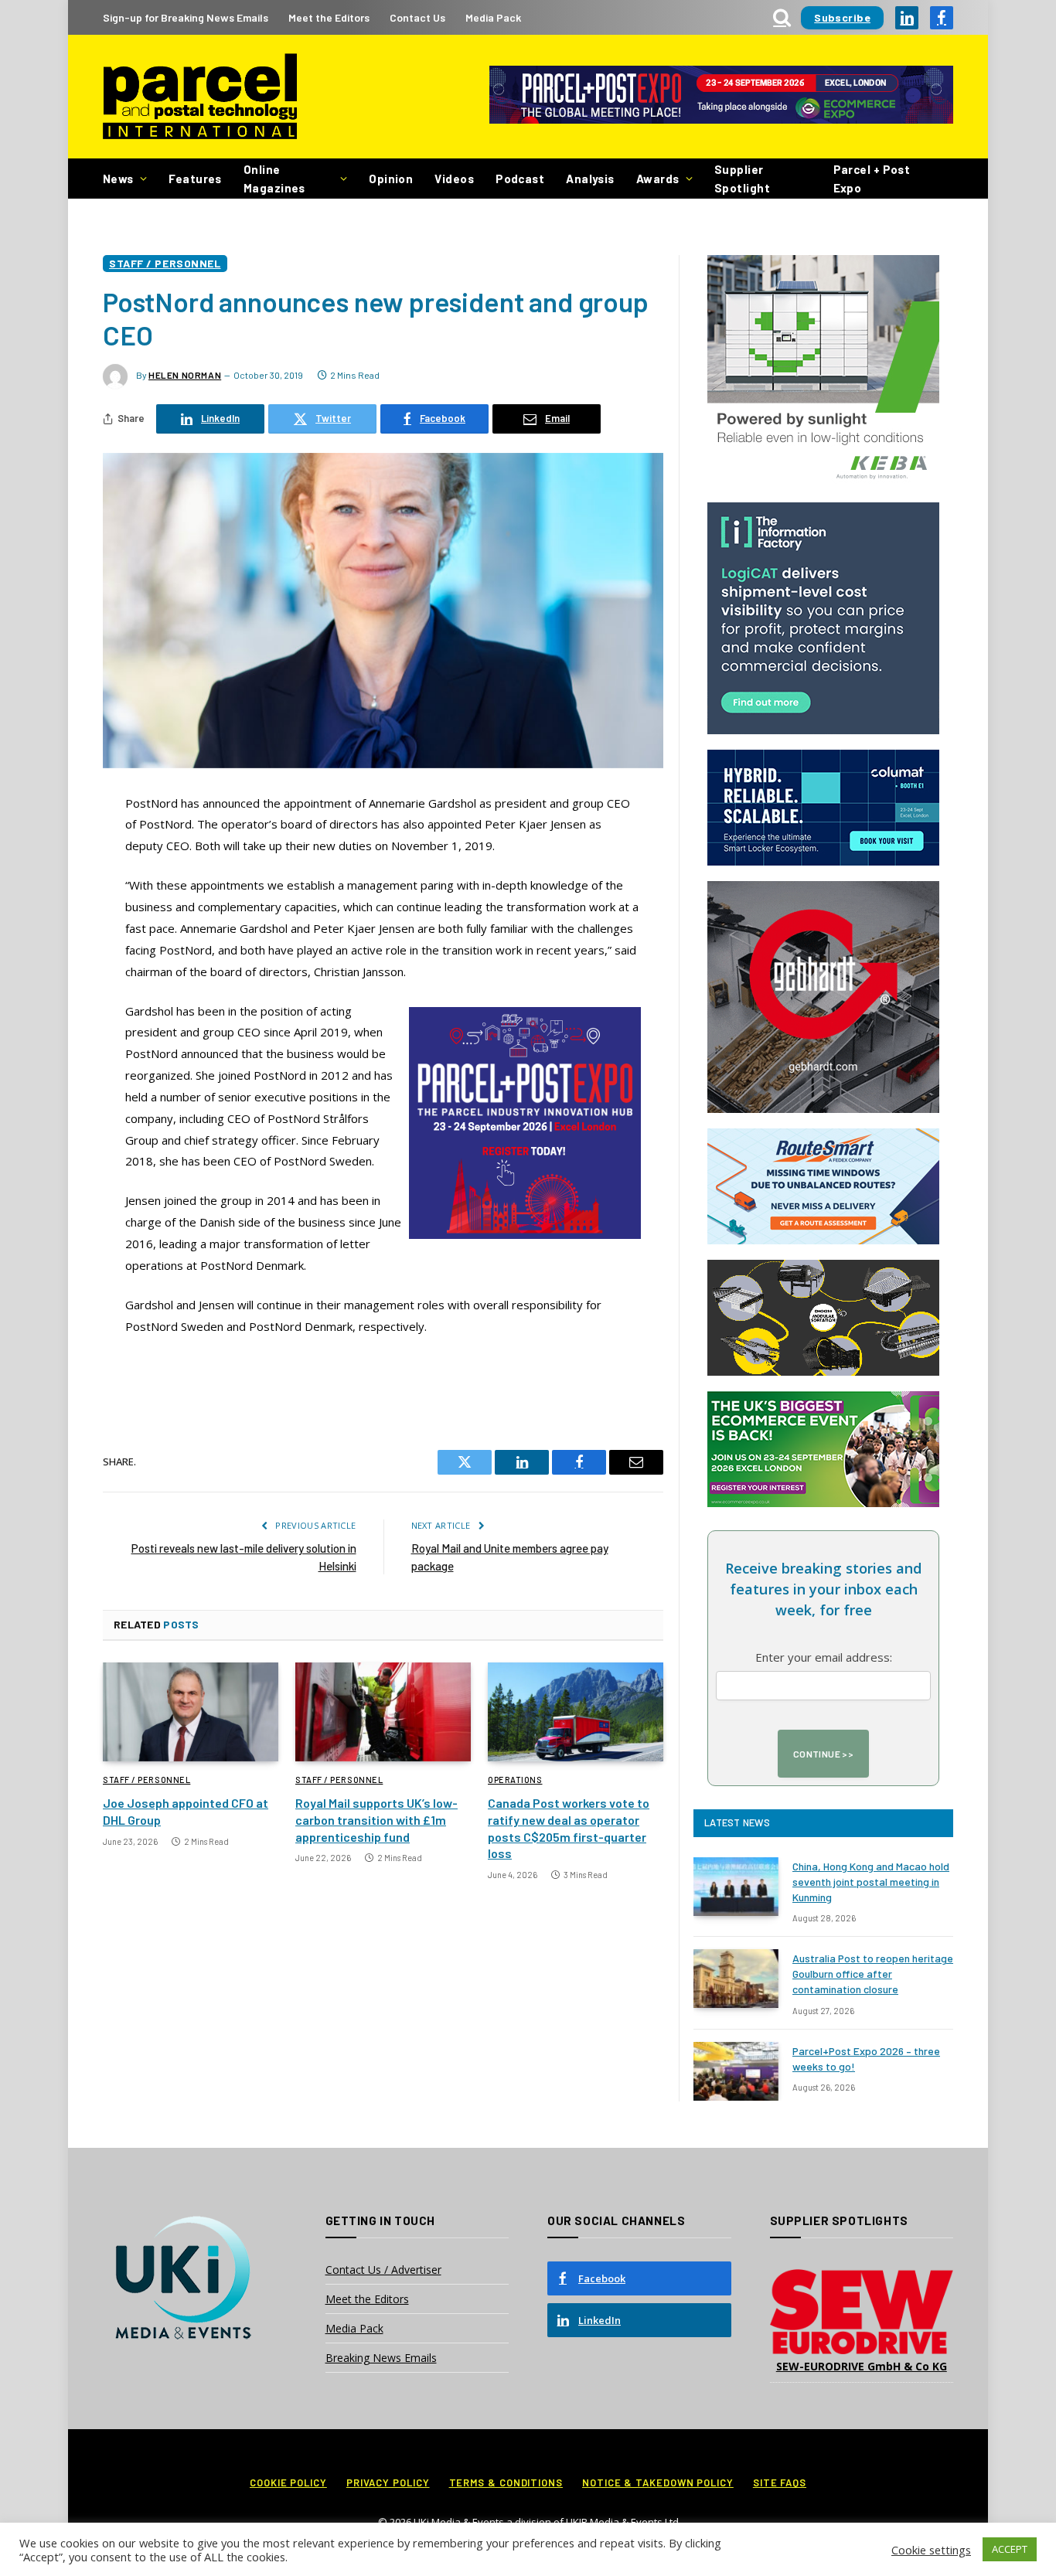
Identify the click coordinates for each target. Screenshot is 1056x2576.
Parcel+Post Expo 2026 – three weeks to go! (866, 2059)
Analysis (590, 179)
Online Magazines (274, 179)
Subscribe (842, 17)
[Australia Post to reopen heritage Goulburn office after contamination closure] (736, 1979)
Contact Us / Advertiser (383, 2270)
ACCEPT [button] (1010, 2549)
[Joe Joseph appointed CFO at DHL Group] (191, 1712)
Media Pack (493, 17)
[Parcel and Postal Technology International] (200, 97)
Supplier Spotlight (742, 179)
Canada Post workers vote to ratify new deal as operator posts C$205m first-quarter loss (569, 1828)
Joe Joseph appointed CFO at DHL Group (186, 1811)
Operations (515, 1780)
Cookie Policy (288, 2482)
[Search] (782, 17)
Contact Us (417, 17)
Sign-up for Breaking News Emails (186, 17)
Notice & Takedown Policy (658, 2482)
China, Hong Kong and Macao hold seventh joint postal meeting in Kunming (871, 1882)
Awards (658, 179)
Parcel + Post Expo (872, 179)
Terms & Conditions (506, 2482)
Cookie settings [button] (931, 2550)
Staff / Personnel (165, 263)
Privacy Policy (388, 2482)
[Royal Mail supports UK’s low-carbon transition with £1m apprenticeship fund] (383, 1712)
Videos (454, 179)
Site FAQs (780, 2482)
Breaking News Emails (381, 2358)
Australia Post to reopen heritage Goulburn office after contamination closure (873, 1974)
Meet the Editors (329, 17)
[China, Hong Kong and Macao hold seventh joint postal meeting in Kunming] (736, 1887)
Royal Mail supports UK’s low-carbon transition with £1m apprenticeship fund (376, 1820)
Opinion (391, 179)
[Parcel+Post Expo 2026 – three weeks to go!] (736, 2071)
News (118, 179)
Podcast (520, 179)
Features (195, 179)
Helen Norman (185, 375)
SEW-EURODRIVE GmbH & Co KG (862, 2366)
